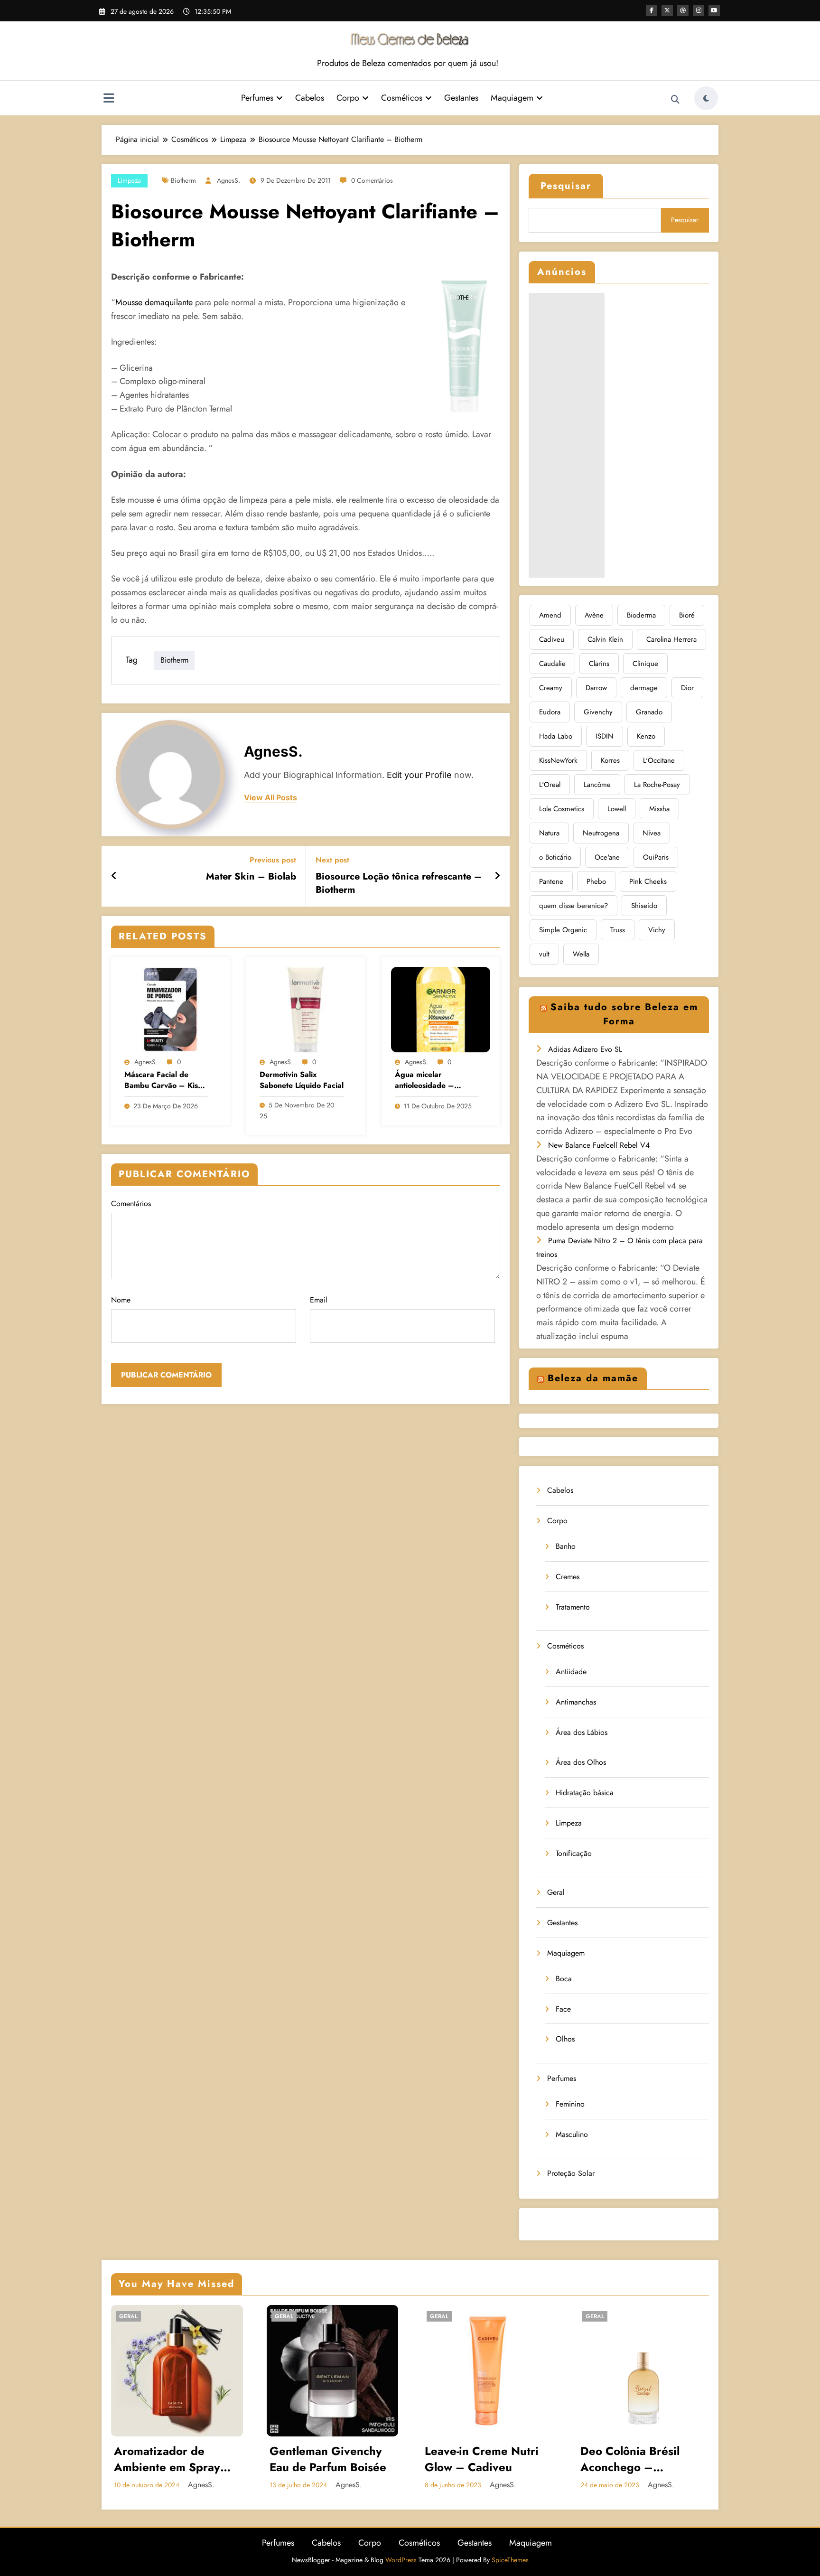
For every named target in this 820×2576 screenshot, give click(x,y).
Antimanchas (576, 1702)
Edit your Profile (419, 775)
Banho (566, 1546)
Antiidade (571, 1672)
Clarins (599, 664)
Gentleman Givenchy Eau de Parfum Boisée (328, 2459)
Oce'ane (607, 857)
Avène (594, 615)
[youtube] (714, 10)
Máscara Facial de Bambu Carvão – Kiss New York (163, 1080)
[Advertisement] (567, 435)
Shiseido (644, 906)
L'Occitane (659, 760)
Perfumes (257, 98)
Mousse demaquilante (154, 302)
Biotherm (183, 180)
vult (544, 954)
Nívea (652, 833)
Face (563, 2009)
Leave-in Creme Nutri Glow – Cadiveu (482, 2459)
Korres (610, 760)
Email (319, 1300)
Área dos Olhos (581, 1762)
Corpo (348, 98)
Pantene (551, 881)
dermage (644, 688)
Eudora (550, 712)
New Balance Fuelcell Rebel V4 (599, 1145)
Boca (564, 1979)
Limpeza (129, 180)
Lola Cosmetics (562, 809)
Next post (332, 860)
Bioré (687, 615)
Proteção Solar (571, 2173)
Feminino (570, 2104)
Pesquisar (566, 186)
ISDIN (605, 736)
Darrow (596, 688)
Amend (550, 615)
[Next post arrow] (497, 876)
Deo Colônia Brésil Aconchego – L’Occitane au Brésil (633, 2459)
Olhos (565, 2039)
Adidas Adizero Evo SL (585, 1049)
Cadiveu (552, 639)
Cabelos (310, 98)
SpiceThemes (510, 2560)
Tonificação (574, 1853)
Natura (549, 833)
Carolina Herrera (671, 639)
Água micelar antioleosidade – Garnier (424, 1080)
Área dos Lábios (582, 1732)
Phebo (596, 881)
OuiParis (656, 857)
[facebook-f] (652, 10)
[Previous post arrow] (114, 876)
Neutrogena (601, 833)
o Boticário (555, 857)
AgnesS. (228, 180)
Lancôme (597, 785)
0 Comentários (372, 180)
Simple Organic (563, 930)
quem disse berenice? (573, 906)
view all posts (270, 798)
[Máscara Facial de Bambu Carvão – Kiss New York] (170, 1009)
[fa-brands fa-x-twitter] (667, 10)
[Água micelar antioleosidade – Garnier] (441, 1009)
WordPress (401, 2560)
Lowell (617, 809)
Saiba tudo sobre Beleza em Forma (624, 1014)
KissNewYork (558, 760)
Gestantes (461, 98)
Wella (581, 954)
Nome (121, 1300)
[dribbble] (683, 10)
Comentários (131, 1204)
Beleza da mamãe (593, 1378)
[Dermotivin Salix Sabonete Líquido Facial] (306, 1009)
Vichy (657, 930)
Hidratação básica (585, 1793)
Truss (618, 930)
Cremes (568, 1577)
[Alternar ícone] (109, 99)
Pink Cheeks (648, 881)
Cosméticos (402, 98)
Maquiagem (512, 98)
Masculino (572, 2134)
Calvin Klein (605, 639)
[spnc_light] (706, 98)
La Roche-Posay (657, 785)
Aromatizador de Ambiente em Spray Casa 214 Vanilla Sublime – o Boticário (172, 2459)
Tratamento (573, 1607)
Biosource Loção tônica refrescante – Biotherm (399, 883)
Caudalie (552, 664)
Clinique (645, 664)
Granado (649, 712)
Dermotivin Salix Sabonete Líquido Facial (302, 1080)
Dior (687, 688)
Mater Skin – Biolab (251, 877)
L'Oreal (550, 785)
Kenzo (646, 736)
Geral (556, 1892)
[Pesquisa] (675, 100)
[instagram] (699, 10)
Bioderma (641, 615)
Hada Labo (556, 736)
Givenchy (598, 712)
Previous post (273, 860)
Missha (659, 809)
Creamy (551, 688)
